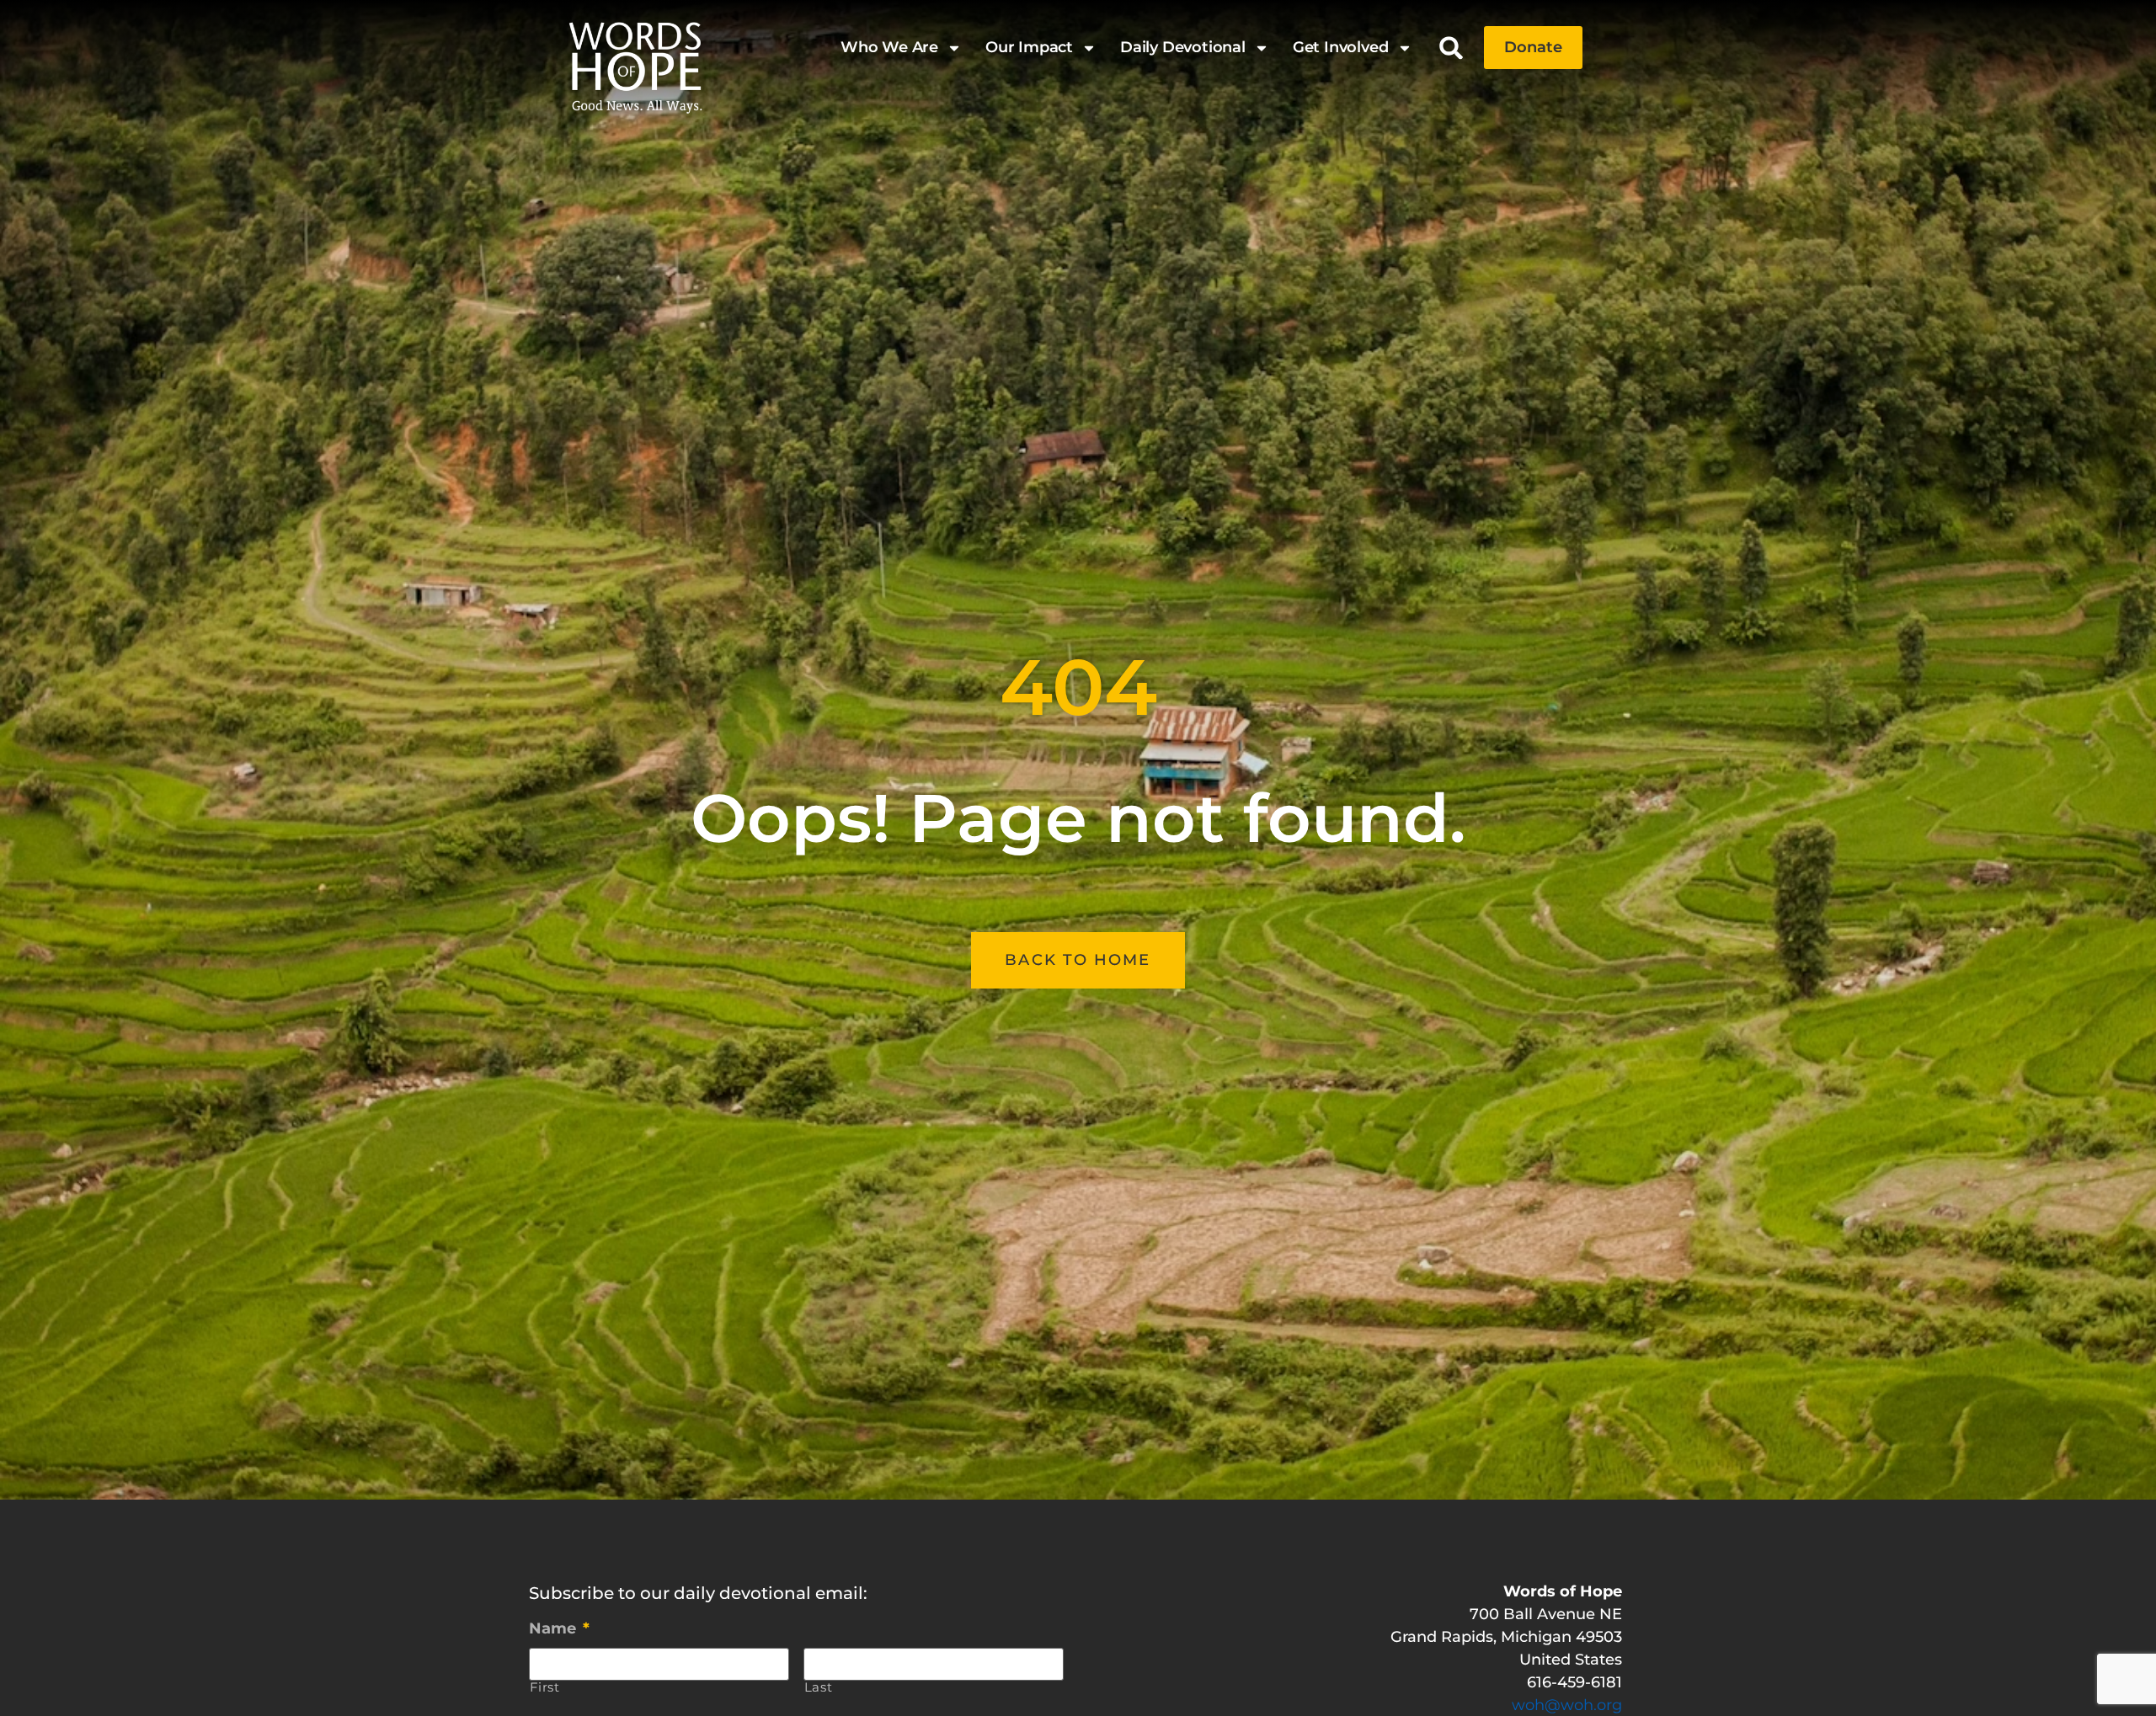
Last (819, 1688)
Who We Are (889, 47)
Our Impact (1029, 47)
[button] (1452, 48)
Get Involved (1341, 47)
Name (559, 1628)
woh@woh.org (1567, 1705)
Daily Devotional (1183, 47)
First (545, 1688)
